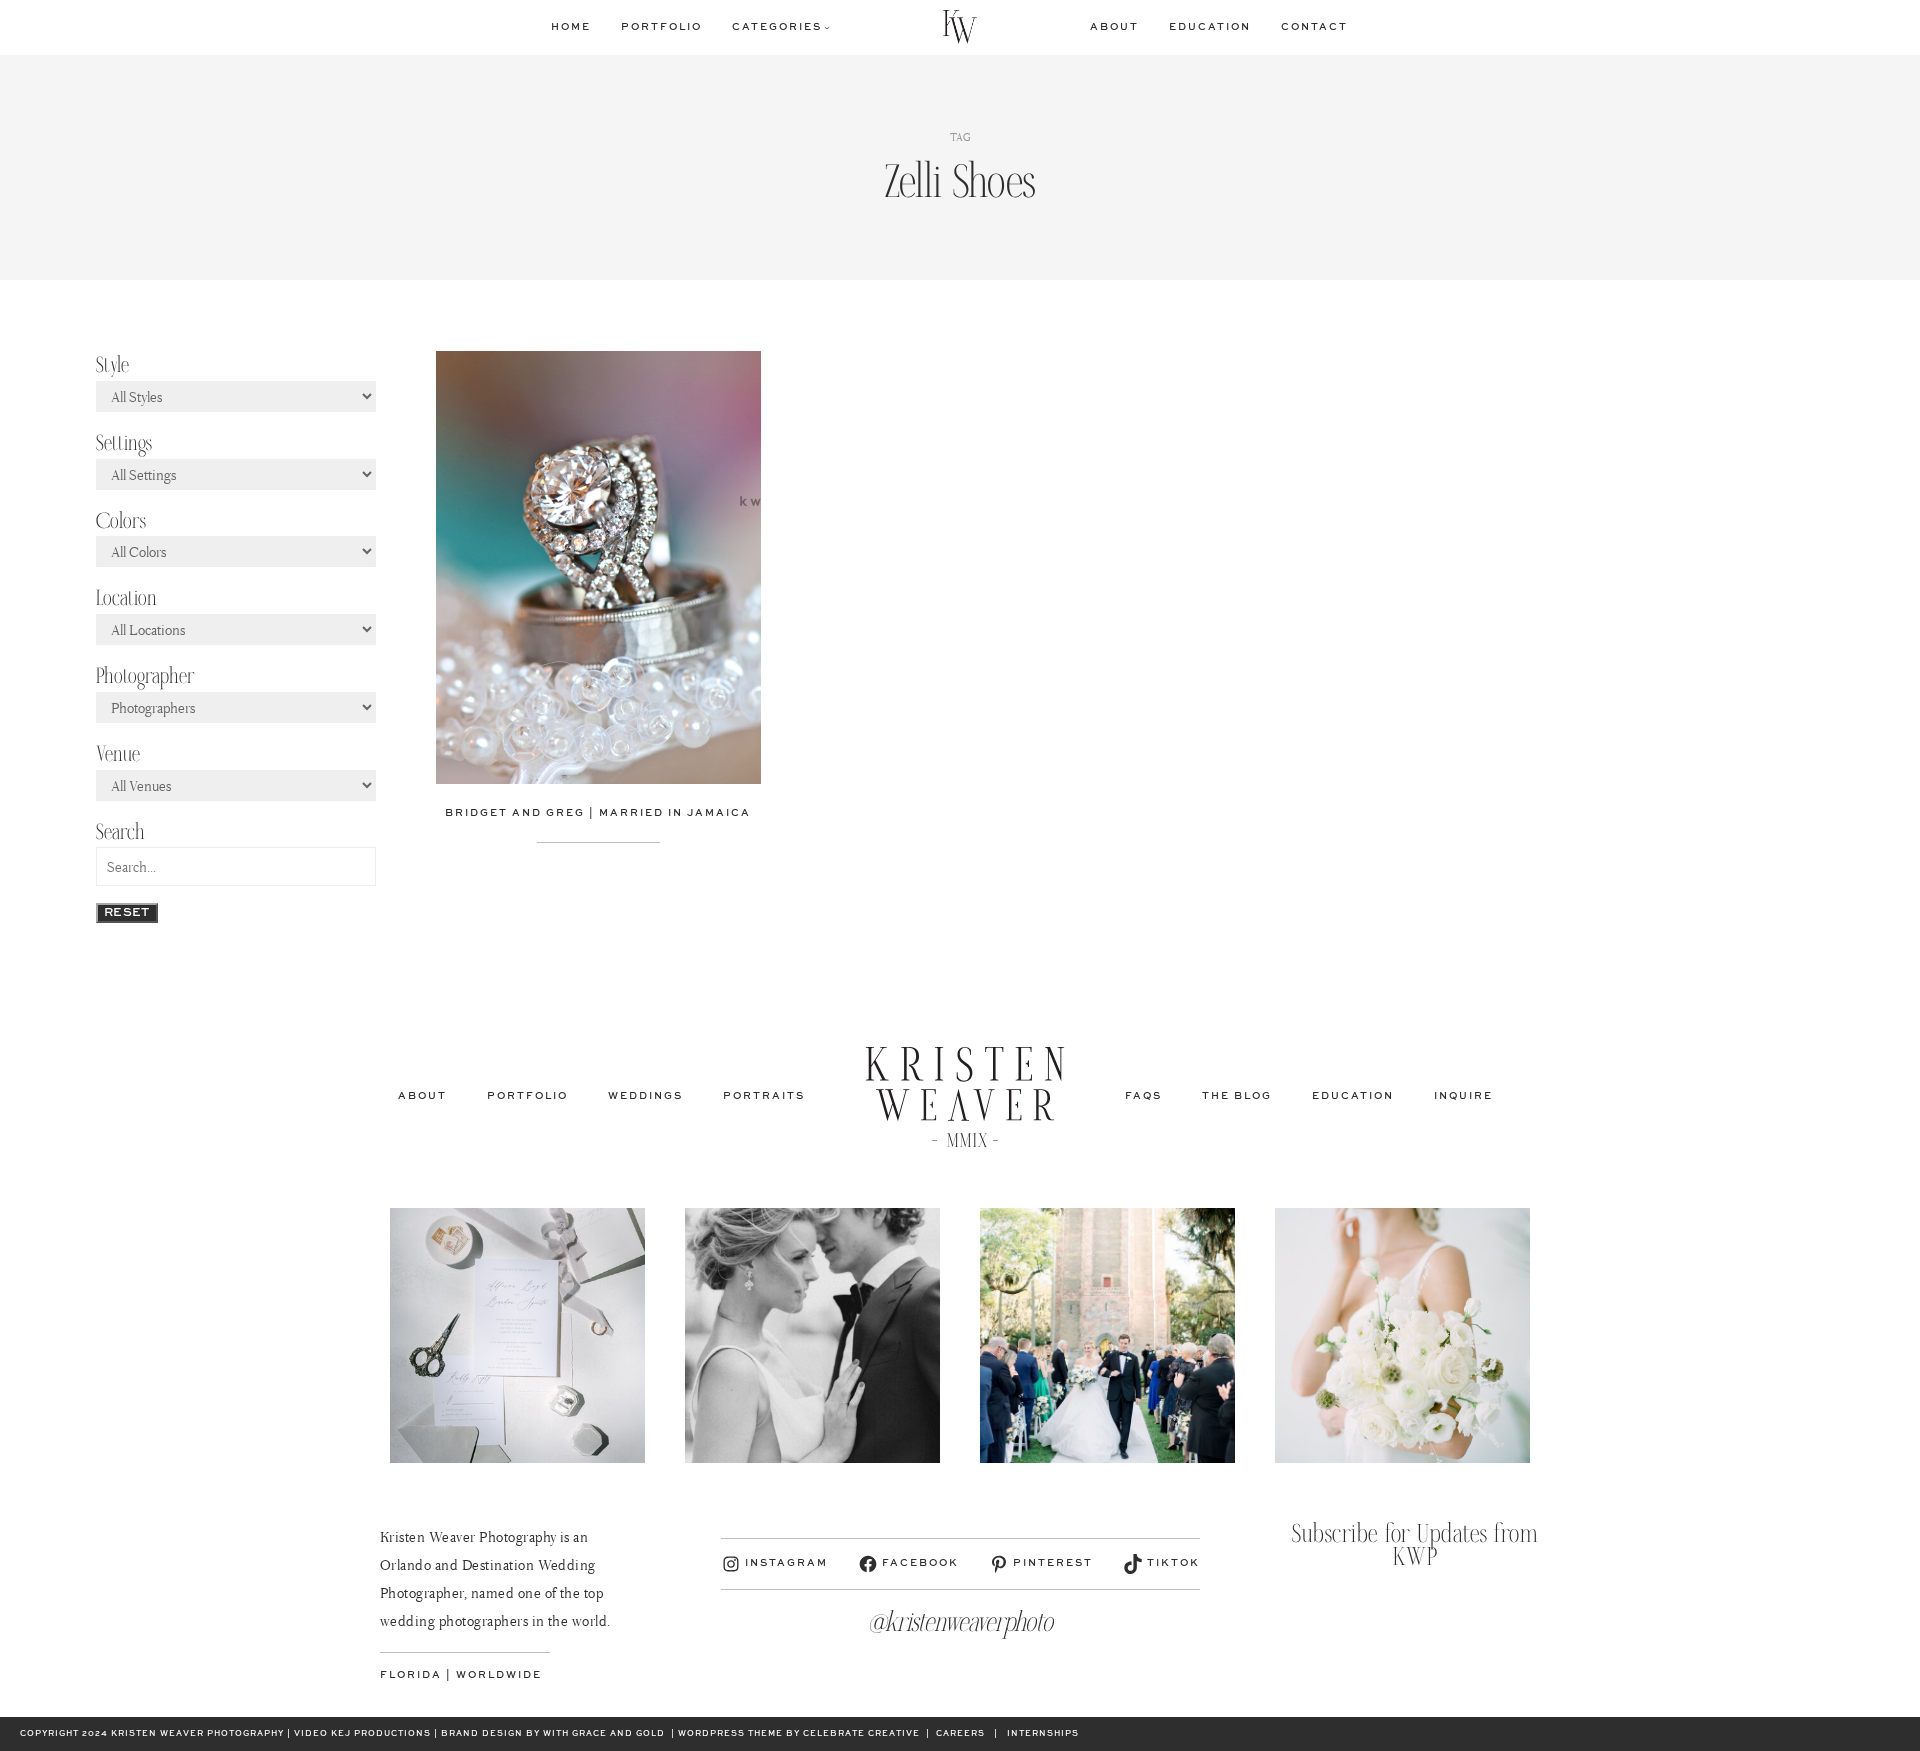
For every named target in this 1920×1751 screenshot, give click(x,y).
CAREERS (960, 1734)
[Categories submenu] (827, 27)
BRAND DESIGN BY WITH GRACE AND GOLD (553, 1734)
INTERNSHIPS (1043, 1734)
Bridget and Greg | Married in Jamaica (598, 813)
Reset (127, 913)
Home (571, 27)
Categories (777, 27)
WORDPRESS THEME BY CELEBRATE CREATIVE (799, 1734)
